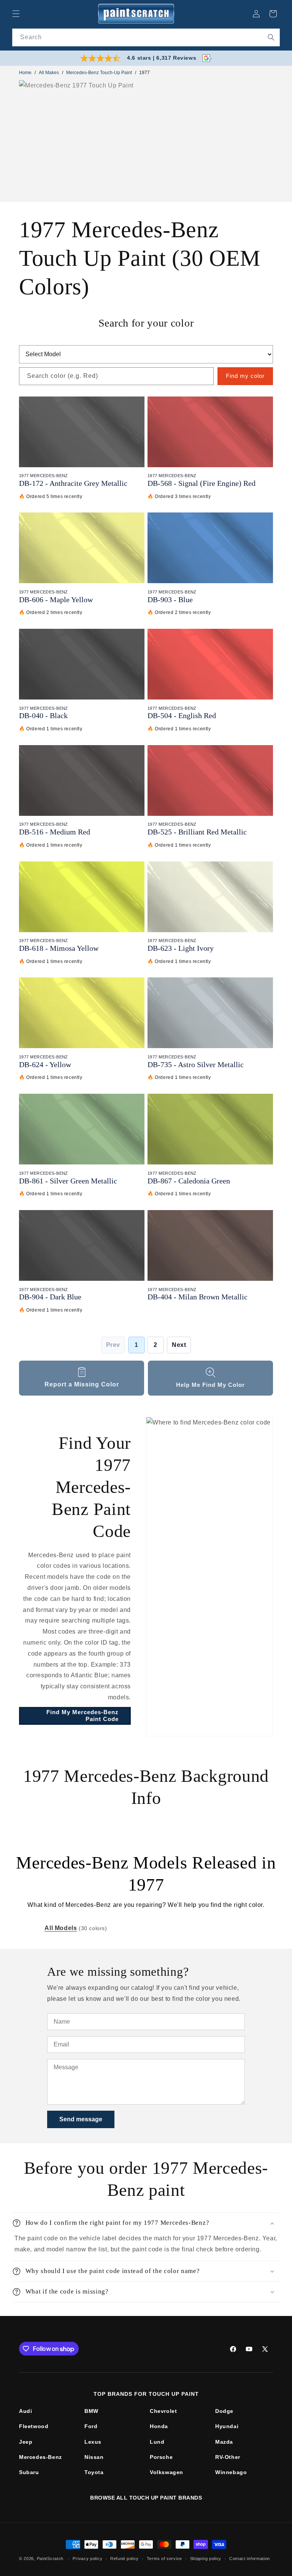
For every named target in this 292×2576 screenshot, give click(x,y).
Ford (91, 2426)
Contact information (250, 2559)
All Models (61, 1928)
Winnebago (231, 2472)
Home (25, 73)
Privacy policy (87, 2559)
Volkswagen (167, 2472)
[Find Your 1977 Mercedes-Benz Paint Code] (209, 1577)
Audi (25, 2411)
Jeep (26, 2442)
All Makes (49, 73)
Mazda (224, 2442)
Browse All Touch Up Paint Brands (146, 2498)
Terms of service (164, 2559)
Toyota (94, 2472)
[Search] (271, 37)
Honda (159, 2426)
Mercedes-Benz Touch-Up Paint (99, 73)
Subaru (29, 2472)
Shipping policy (206, 2559)
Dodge (224, 2411)
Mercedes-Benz (40, 2457)
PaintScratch (50, 2559)
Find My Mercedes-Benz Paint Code (83, 1715)
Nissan (94, 2457)
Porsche (161, 2457)
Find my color (245, 376)
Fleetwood (34, 2426)
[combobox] (146, 37)
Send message (81, 2119)
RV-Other (228, 2457)
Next (179, 1345)
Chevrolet (163, 2411)
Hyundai (227, 2426)
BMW (91, 2411)
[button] (16, 14)
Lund (157, 2442)
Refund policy (125, 2559)
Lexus (93, 2442)
